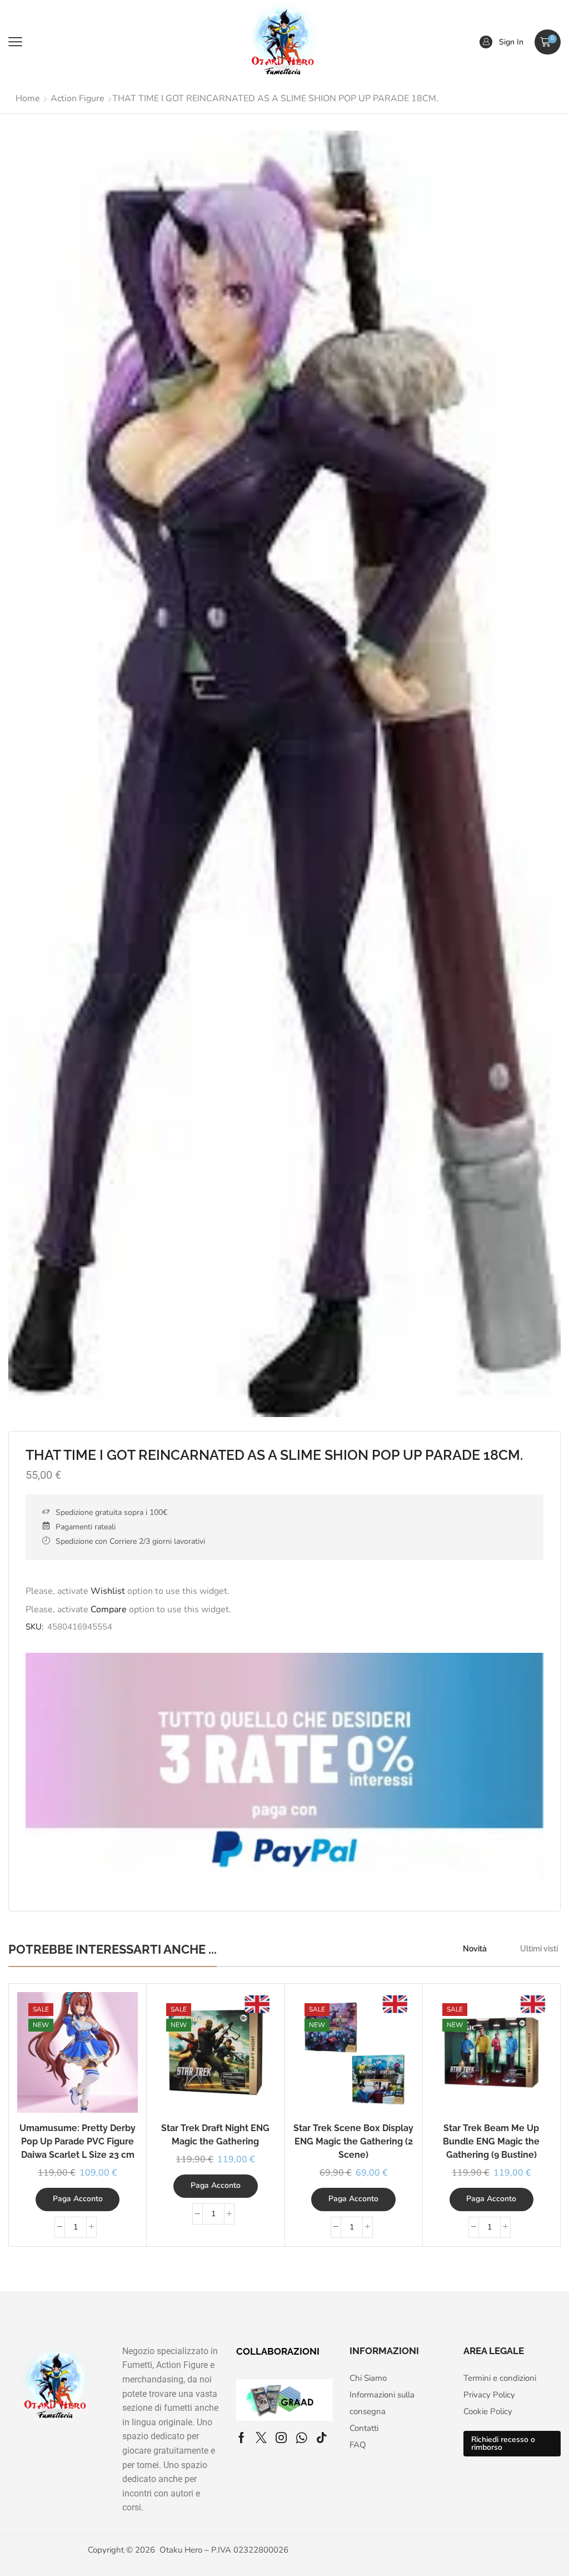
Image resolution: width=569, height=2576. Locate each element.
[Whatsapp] (301, 2438)
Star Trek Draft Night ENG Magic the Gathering (215, 2135)
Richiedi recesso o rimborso (503, 2443)
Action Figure (78, 98)
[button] (15, 42)
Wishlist (108, 1591)
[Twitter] (261, 2438)
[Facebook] (241, 2438)
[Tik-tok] (322, 2438)
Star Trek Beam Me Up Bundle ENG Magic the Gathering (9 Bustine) (491, 2141)
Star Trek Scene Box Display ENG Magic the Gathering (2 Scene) (353, 2141)
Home (28, 98)
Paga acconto (78, 2199)
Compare (109, 1609)
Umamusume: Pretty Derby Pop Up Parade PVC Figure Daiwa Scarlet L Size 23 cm (78, 2141)
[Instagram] (281, 2438)
